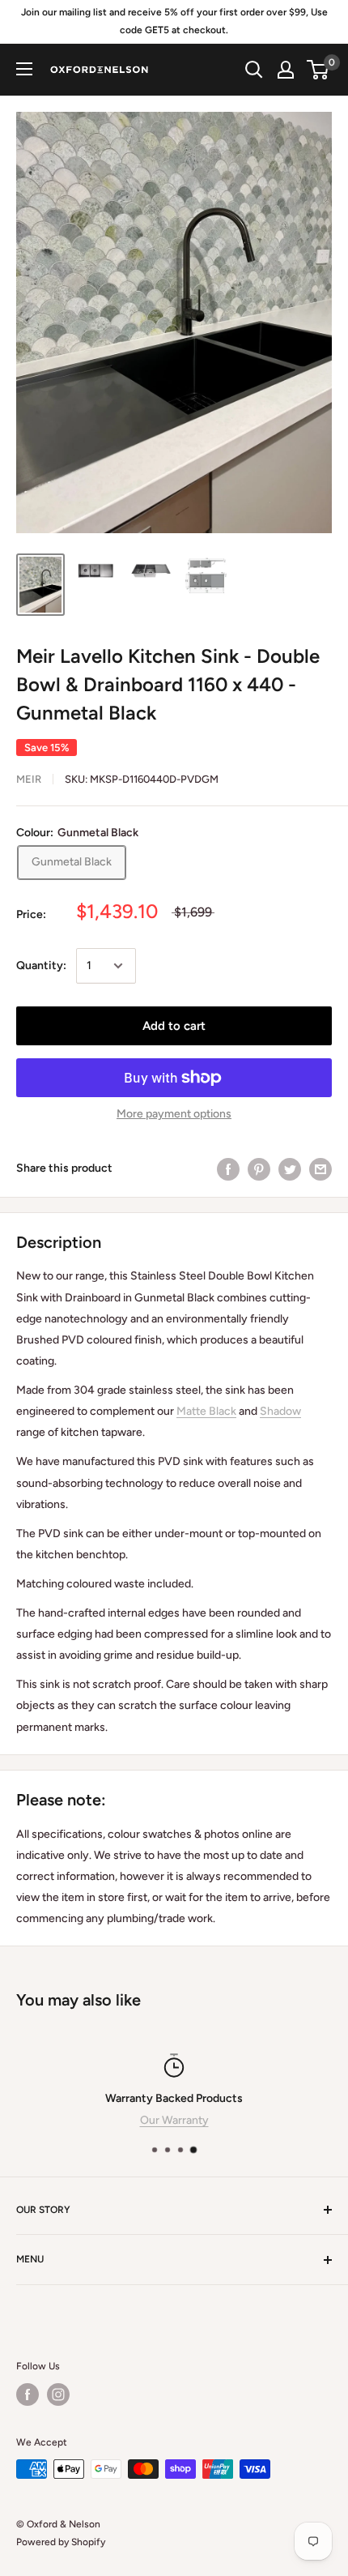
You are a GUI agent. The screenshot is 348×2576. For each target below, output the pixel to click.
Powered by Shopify (61, 2542)
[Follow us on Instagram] (58, 2394)
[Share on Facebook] (228, 1169)
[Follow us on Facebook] (28, 2394)
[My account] (286, 70)
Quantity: (41, 965)
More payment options (174, 1114)
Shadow (280, 1411)
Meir (29, 779)
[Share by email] (320, 1169)
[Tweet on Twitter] (290, 1169)
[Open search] (254, 70)
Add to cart (174, 1026)
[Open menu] (24, 69)
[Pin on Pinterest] (259, 1169)
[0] (318, 70)
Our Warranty (174, 2120)
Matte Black (206, 1411)
